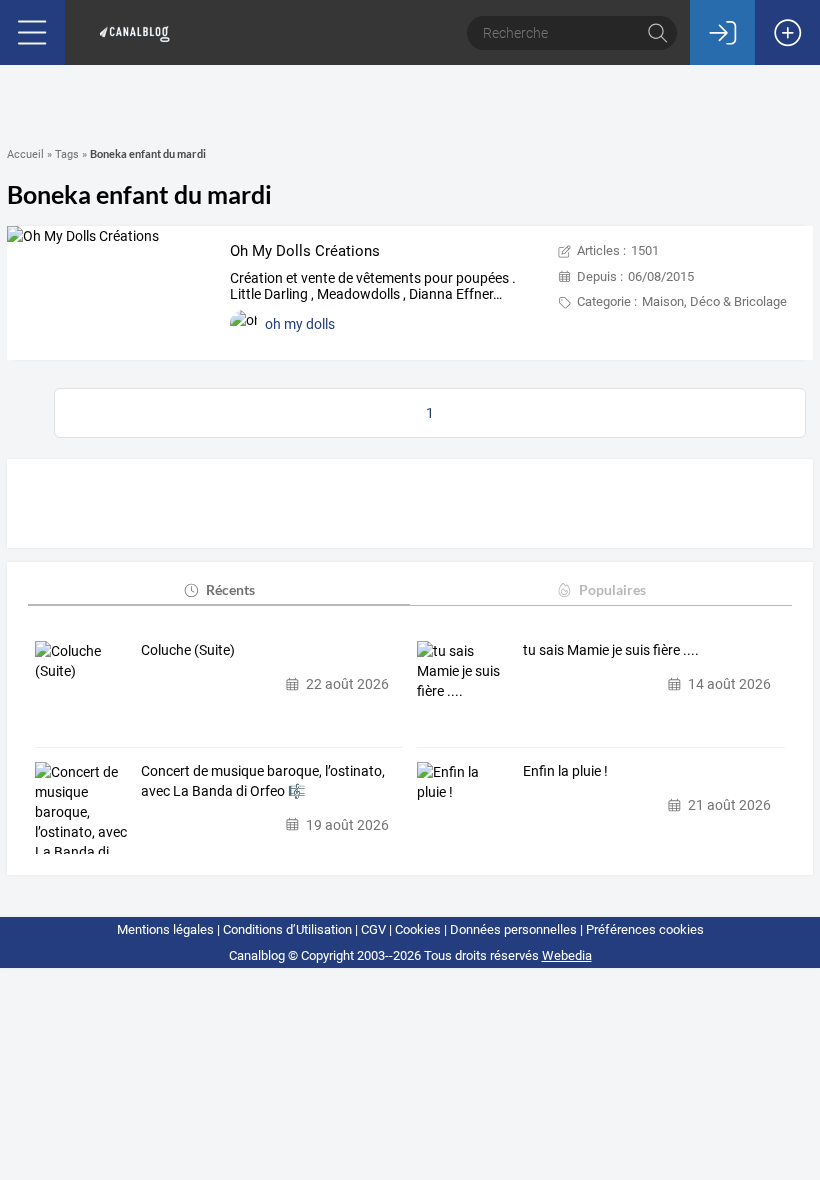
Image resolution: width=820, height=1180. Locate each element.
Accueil (25, 154)
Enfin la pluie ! (565, 771)
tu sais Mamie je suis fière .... (611, 650)
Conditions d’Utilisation (287, 929)
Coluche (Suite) (188, 650)
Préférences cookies (645, 929)
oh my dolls (300, 324)
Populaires (612, 589)
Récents (230, 589)
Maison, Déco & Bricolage (714, 301)
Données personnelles (513, 929)
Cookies (418, 929)
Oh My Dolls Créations (305, 251)
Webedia (567, 955)
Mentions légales (165, 929)
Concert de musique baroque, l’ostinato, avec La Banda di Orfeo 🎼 (263, 781)
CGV (373, 929)
